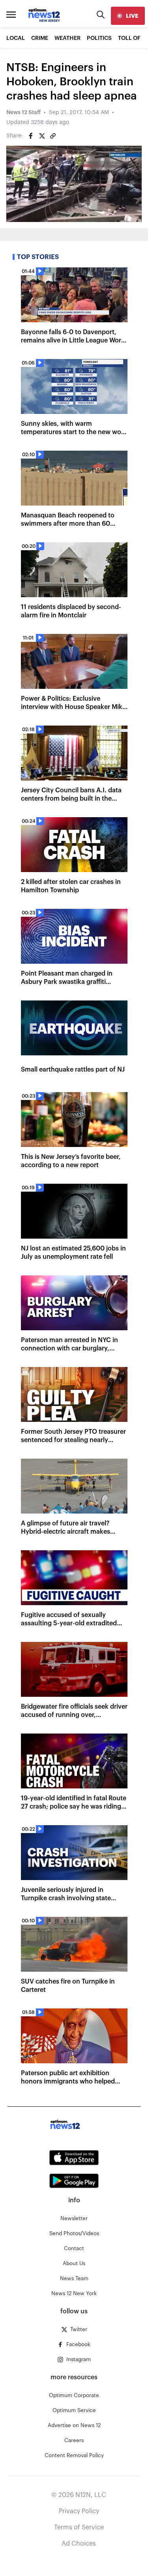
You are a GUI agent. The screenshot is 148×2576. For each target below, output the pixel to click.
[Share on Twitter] (42, 136)
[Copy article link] (53, 136)
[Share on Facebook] (31, 136)
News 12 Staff (23, 113)
